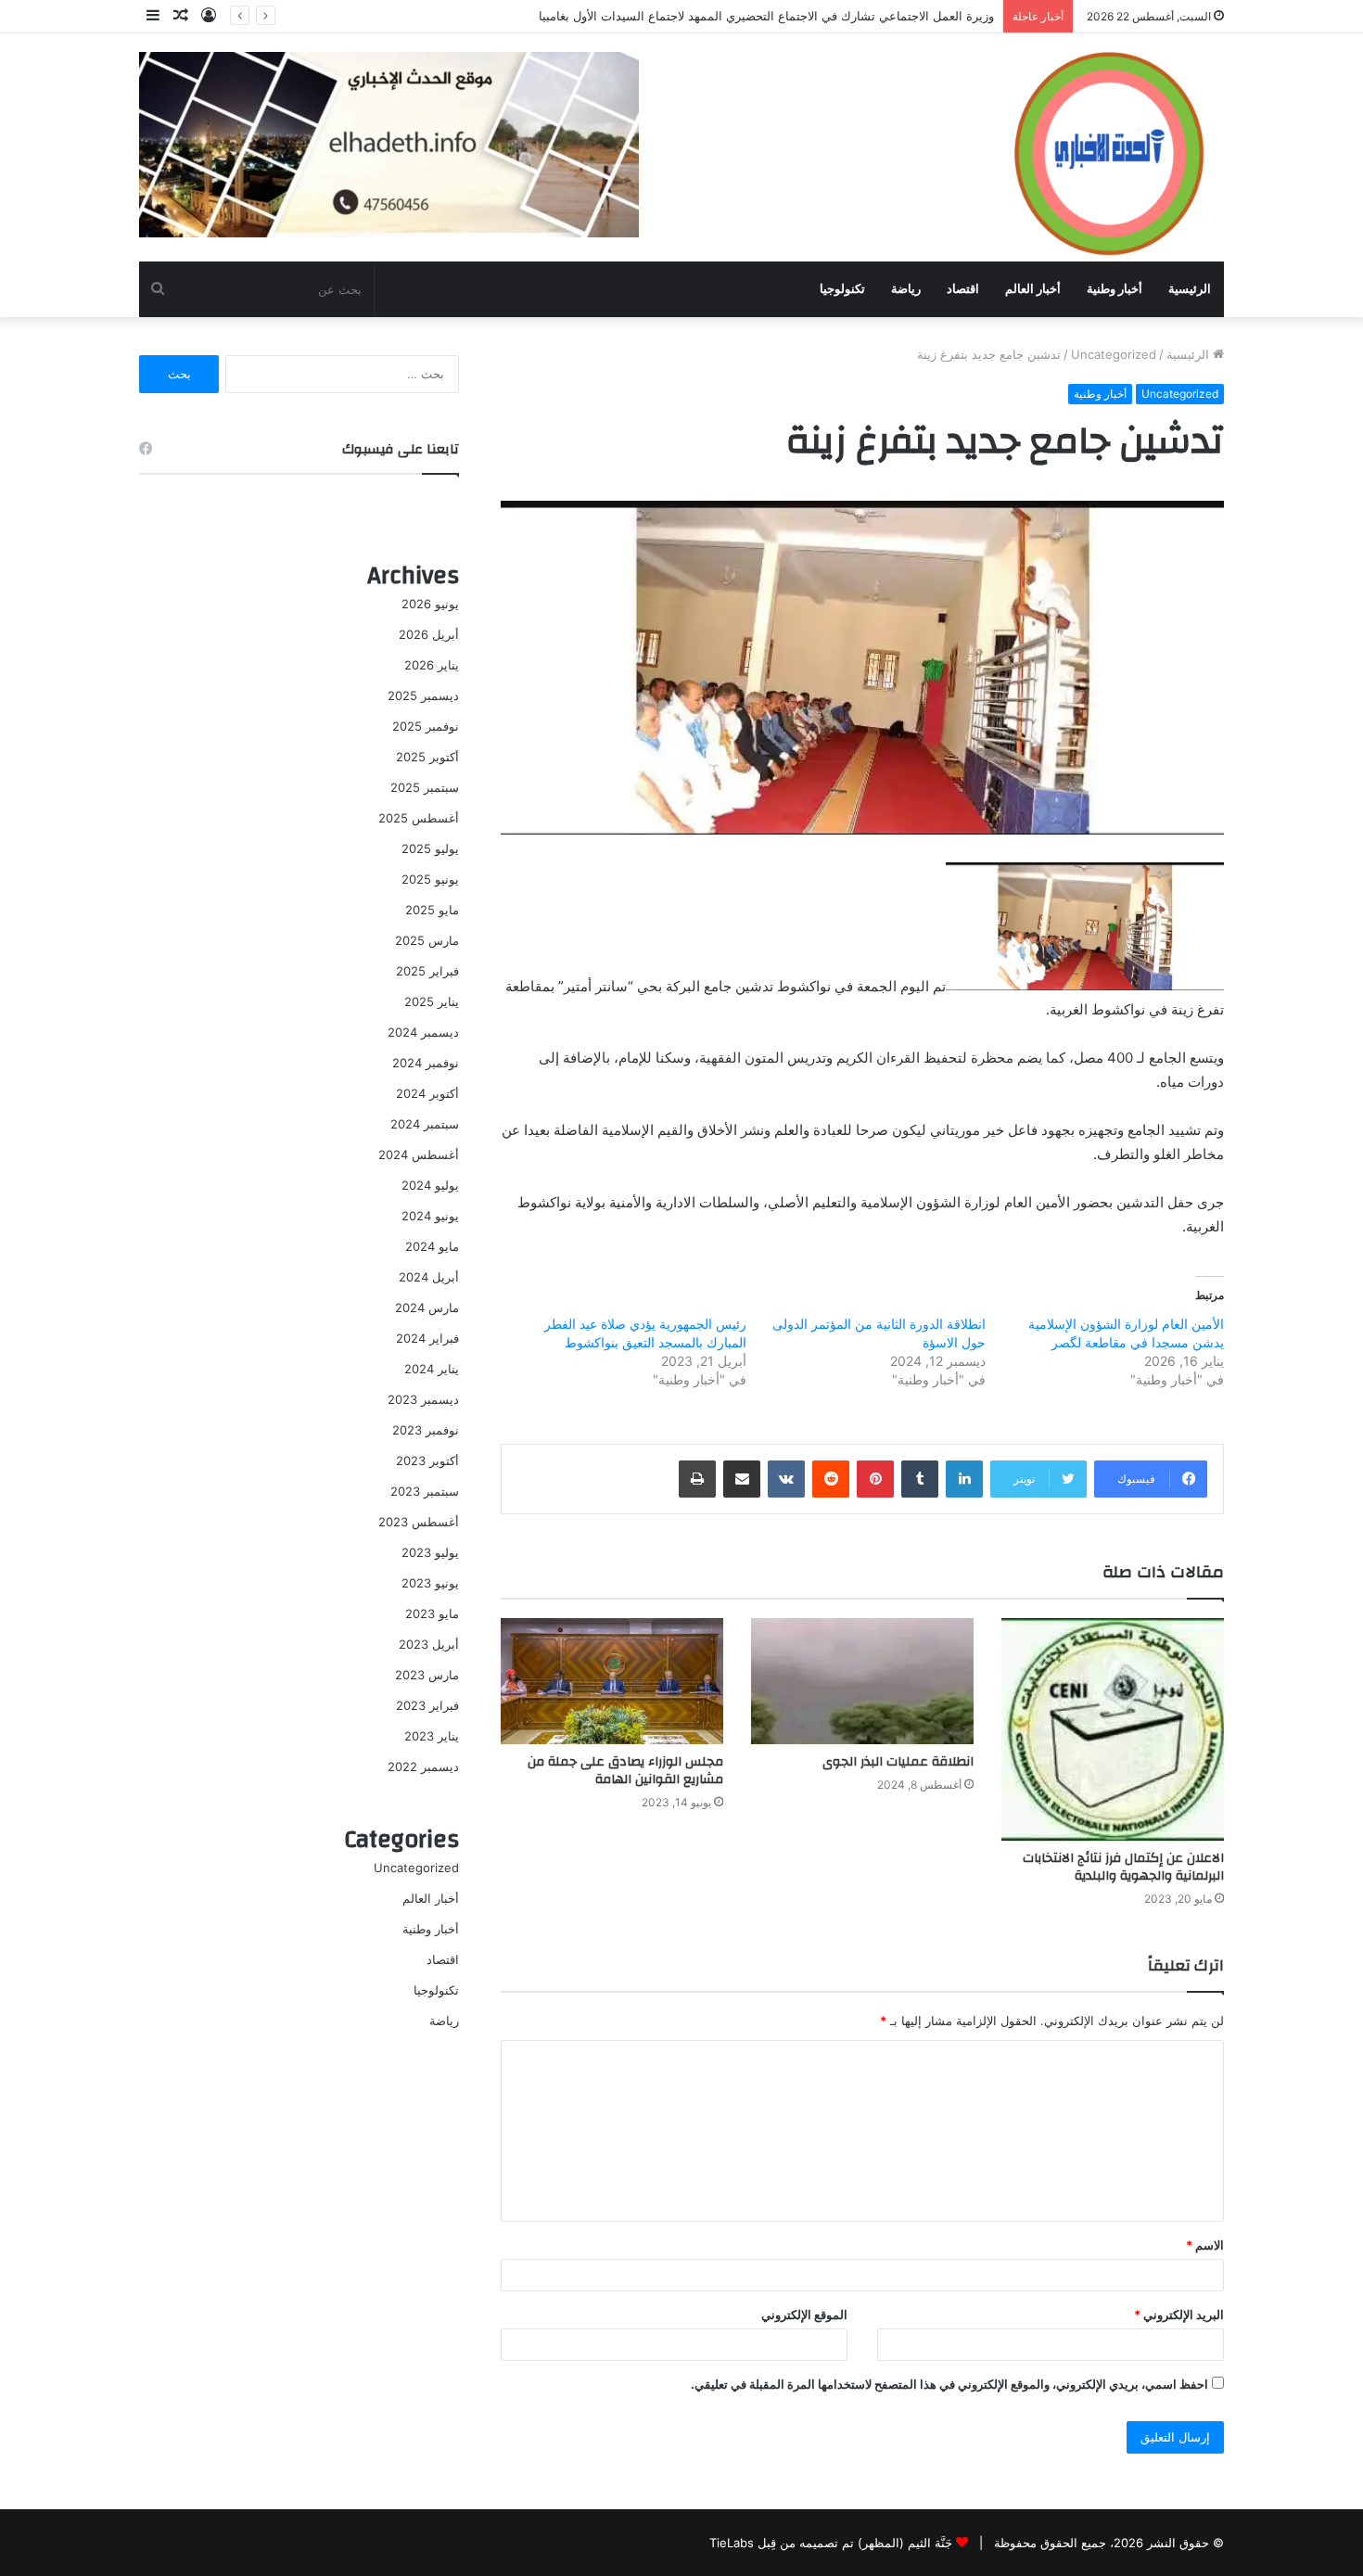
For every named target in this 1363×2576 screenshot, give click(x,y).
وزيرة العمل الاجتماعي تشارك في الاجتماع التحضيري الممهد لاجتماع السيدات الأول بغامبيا (766, 16)
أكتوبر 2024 (427, 1093)
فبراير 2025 (427, 971)
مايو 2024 (432, 1246)
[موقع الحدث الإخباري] (1108, 147)
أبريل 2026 (429, 634)
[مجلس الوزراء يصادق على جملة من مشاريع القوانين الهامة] (612, 1681)
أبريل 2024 (429, 1277)
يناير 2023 (432, 1736)
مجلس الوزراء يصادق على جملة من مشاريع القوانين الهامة (625, 1771)
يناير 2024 (432, 1369)
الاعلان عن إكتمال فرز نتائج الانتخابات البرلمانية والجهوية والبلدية (1123, 1867)
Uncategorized (1114, 354)
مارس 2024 (427, 1307)
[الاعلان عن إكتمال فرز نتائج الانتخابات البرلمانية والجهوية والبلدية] (1113, 1729)
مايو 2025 (432, 910)
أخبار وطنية (1115, 289)
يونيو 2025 (430, 879)
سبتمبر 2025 (425, 787)
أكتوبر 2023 (427, 1460)
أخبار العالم (1033, 289)
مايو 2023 (432, 1613)
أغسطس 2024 (419, 1154)
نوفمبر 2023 (426, 1430)
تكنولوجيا (842, 289)
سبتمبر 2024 (425, 1124)
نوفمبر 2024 (426, 1063)
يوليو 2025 (430, 848)
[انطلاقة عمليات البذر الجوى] (862, 1681)
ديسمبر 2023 (423, 1399)
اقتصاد (963, 289)
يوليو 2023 (430, 1552)
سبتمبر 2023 (425, 1491)
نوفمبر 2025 (426, 726)
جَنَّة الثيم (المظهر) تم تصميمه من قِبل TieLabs (831, 2543)
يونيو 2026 (430, 604)
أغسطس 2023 (419, 1522)
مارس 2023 (427, 1675)
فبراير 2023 (427, 1705)
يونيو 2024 (430, 1216)
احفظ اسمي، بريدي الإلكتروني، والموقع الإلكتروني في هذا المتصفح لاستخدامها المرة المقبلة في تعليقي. (949, 2384)
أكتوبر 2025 (427, 757)
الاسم (1205, 2245)
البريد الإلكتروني (1179, 2315)
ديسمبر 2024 (423, 1032)
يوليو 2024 (430, 1185)
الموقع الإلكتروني (804, 2315)
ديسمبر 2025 (423, 695)
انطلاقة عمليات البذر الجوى (898, 1762)
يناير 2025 (432, 1001)
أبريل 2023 (429, 1644)
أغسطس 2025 (419, 818)
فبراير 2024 (427, 1338)
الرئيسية (1190, 289)
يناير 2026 (432, 665)
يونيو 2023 (430, 1583)
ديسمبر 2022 (423, 1766)
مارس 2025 (427, 940)
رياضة (906, 289)
